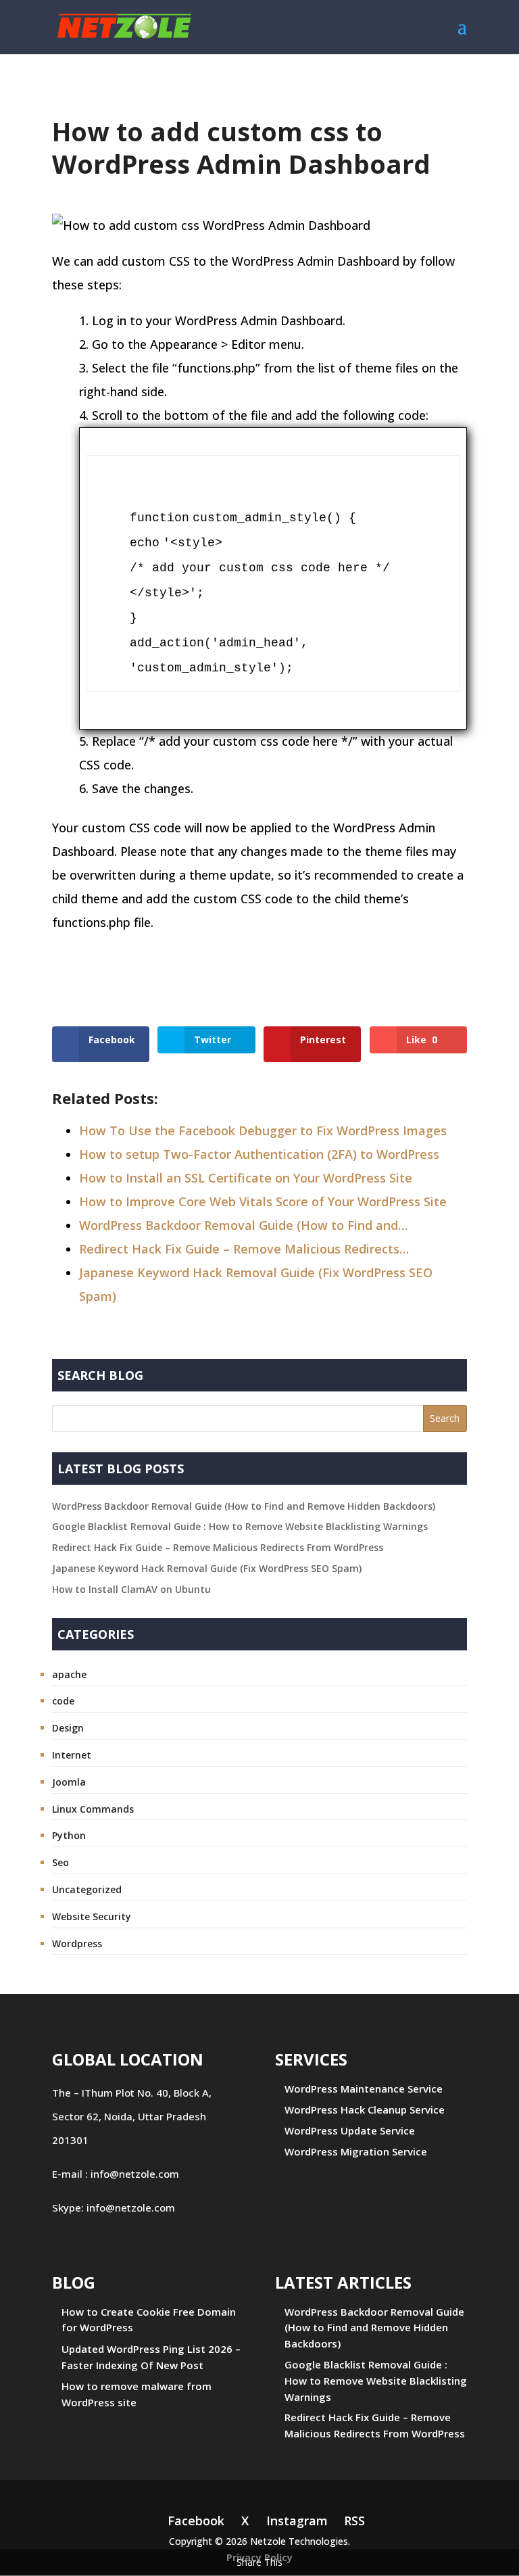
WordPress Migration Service (356, 2151)
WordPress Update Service (350, 2130)
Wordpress (77, 1943)
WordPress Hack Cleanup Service (365, 2109)
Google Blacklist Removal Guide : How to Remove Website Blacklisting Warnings (240, 1526)
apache (69, 1674)
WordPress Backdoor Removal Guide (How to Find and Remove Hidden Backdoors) (244, 1506)
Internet (72, 1755)
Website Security (92, 1916)
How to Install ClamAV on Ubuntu (131, 1589)
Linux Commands (93, 1809)
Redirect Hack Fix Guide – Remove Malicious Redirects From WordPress (218, 1547)
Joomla (69, 1782)
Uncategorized (87, 1889)
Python (69, 1835)
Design (68, 1728)
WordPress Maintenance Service (364, 2089)
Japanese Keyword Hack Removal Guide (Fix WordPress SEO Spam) (207, 1568)
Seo (60, 1862)
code (63, 1701)
